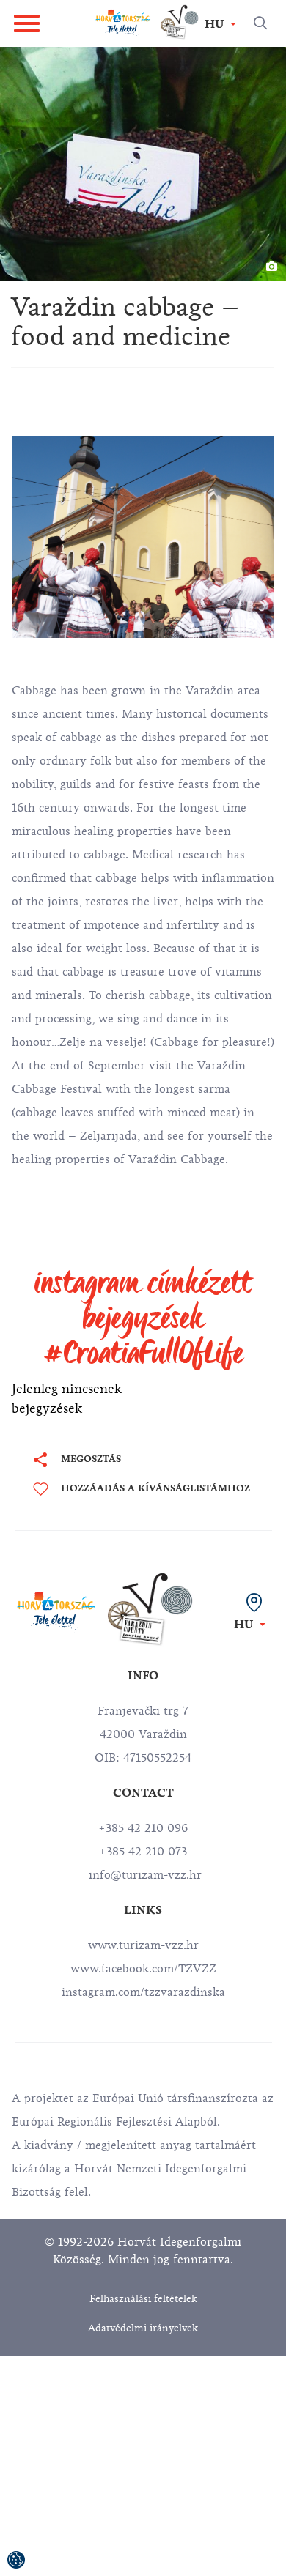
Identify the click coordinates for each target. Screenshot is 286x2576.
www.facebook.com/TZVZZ (143, 1969)
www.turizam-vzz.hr (143, 1945)
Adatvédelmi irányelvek (143, 2328)
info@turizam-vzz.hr (143, 1875)
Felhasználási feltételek (143, 2299)
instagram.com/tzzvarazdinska (143, 1992)
